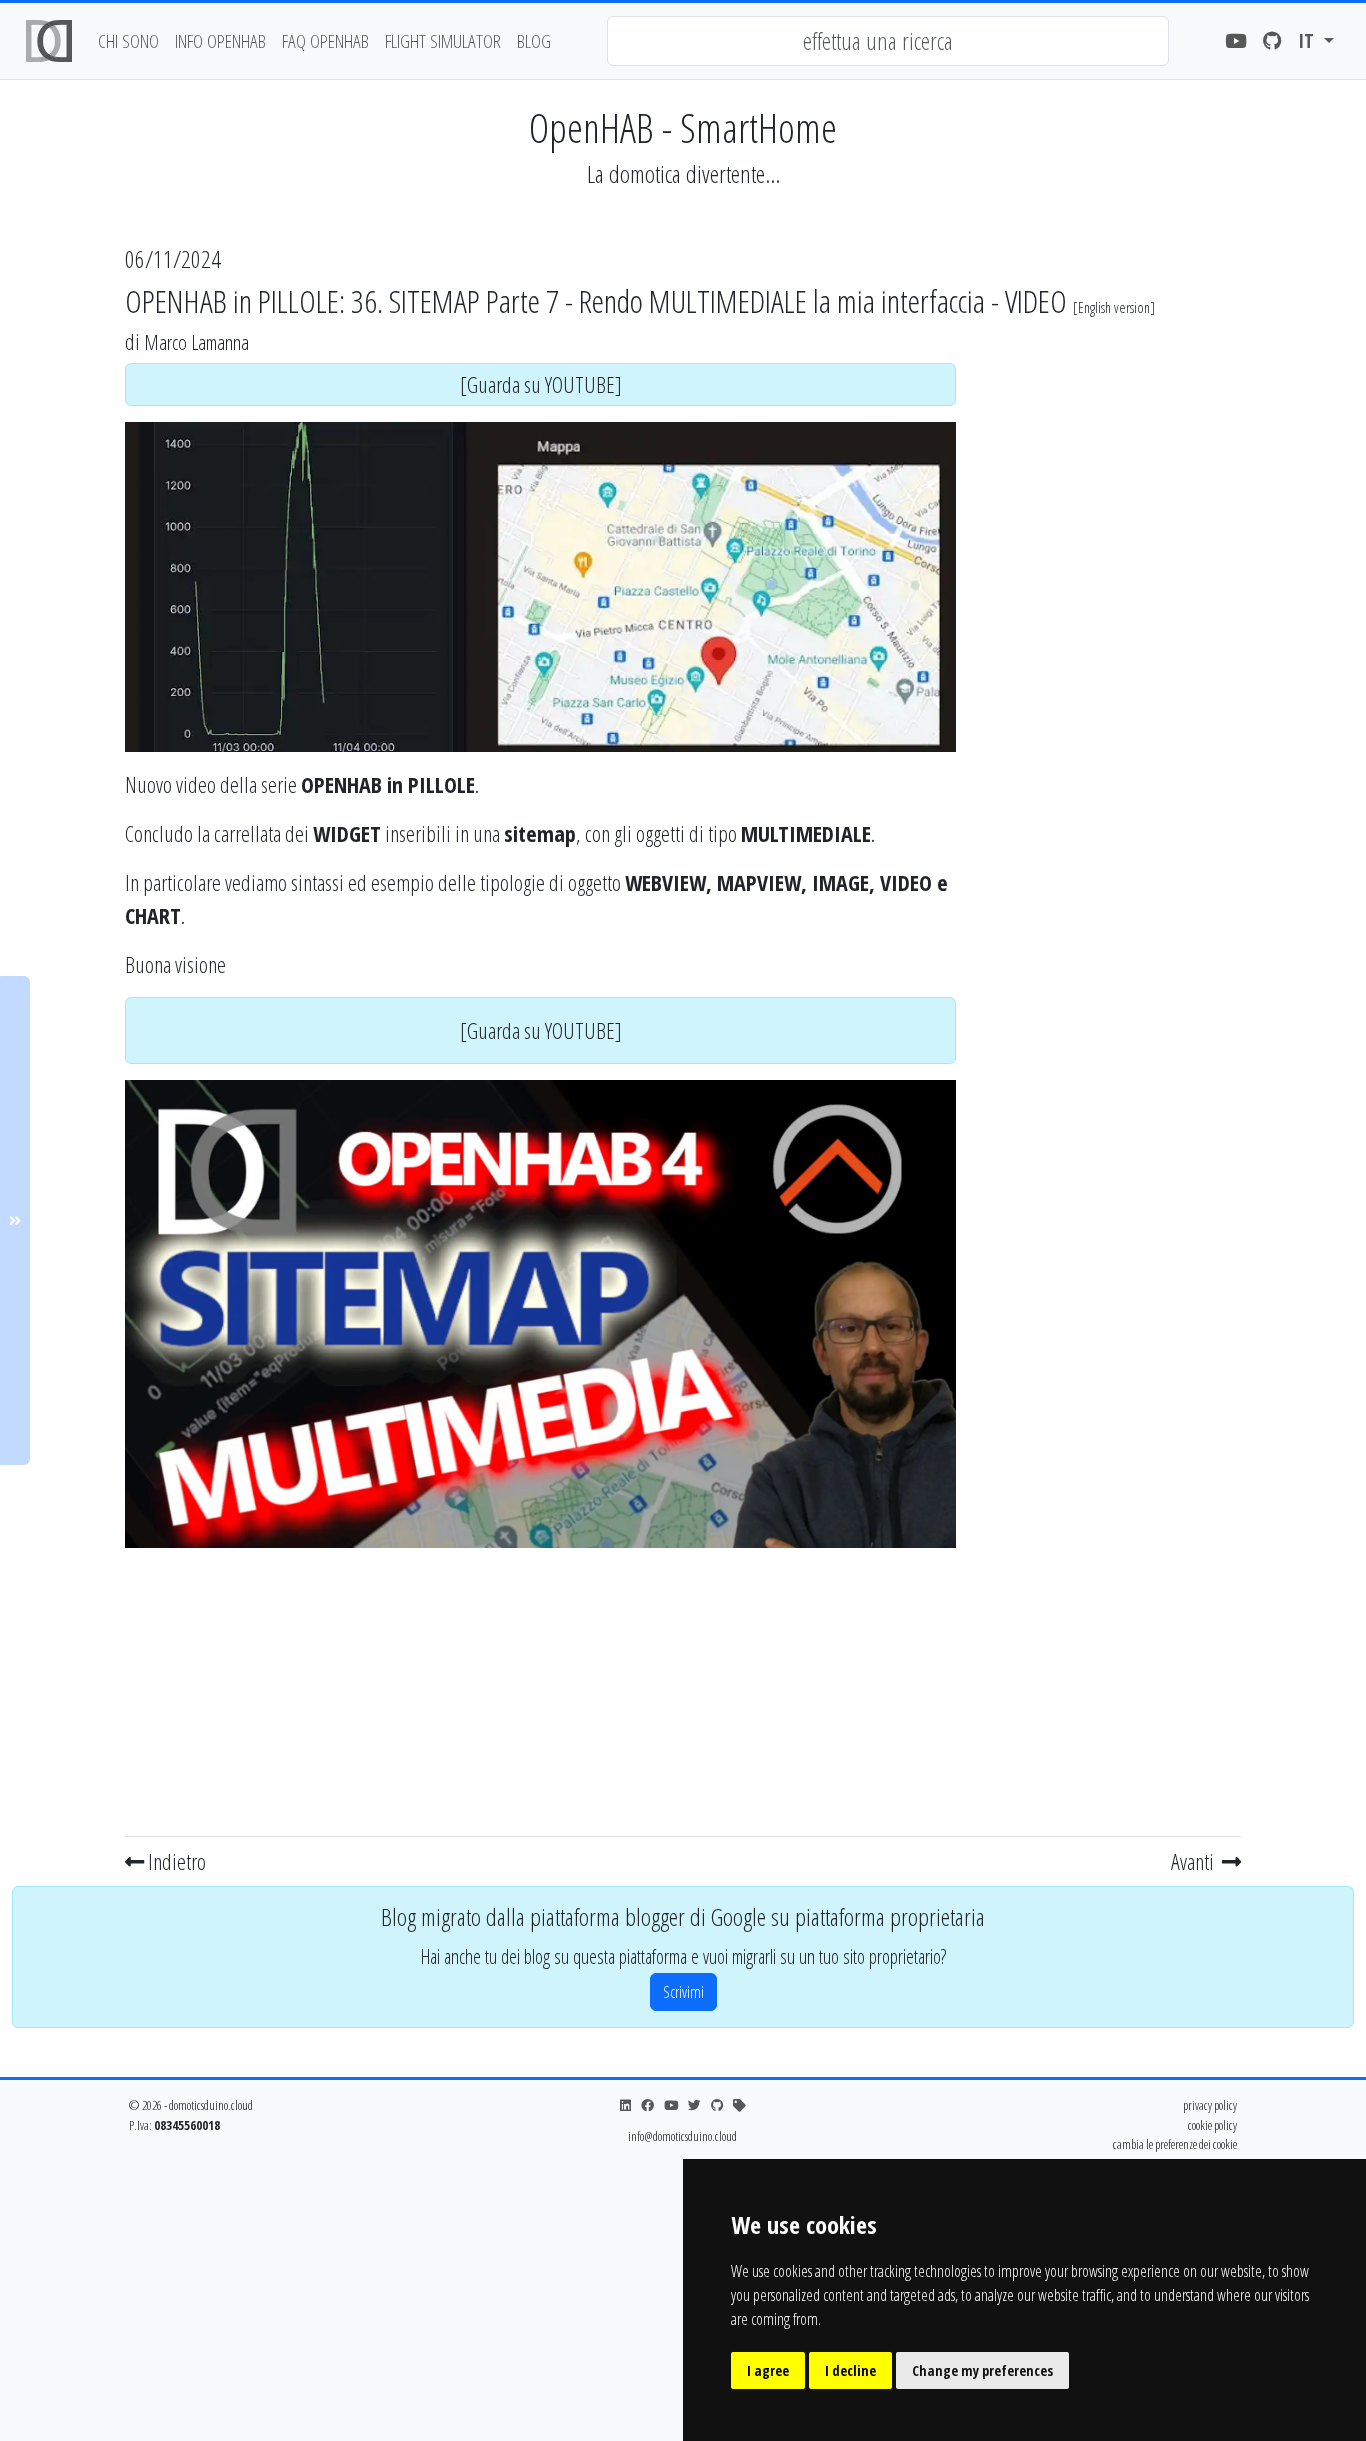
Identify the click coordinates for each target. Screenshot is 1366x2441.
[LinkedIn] (625, 2105)
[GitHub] (1272, 41)
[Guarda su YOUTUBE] (541, 384)
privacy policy (1210, 2105)
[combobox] (888, 41)
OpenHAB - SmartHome (683, 127)
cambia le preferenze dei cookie (1175, 2144)
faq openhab (325, 40)
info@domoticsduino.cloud (682, 2136)
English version (1114, 307)
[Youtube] (1236, 41)
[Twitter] (694, 2105)
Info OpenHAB (220, 40)
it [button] (1308, 40)
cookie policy (1212, 2125)
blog (534, 40)
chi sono (128, 40)
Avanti (1194, 1861)
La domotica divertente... (683, 173)
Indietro (175, 1861)
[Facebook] (647, 2105)
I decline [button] (850, 2370)
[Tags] (739, 2105)
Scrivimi (683, 1992)
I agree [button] (768, 2370)
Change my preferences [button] (982, 2370)
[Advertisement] (540, 1688)
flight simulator (443, 40)
